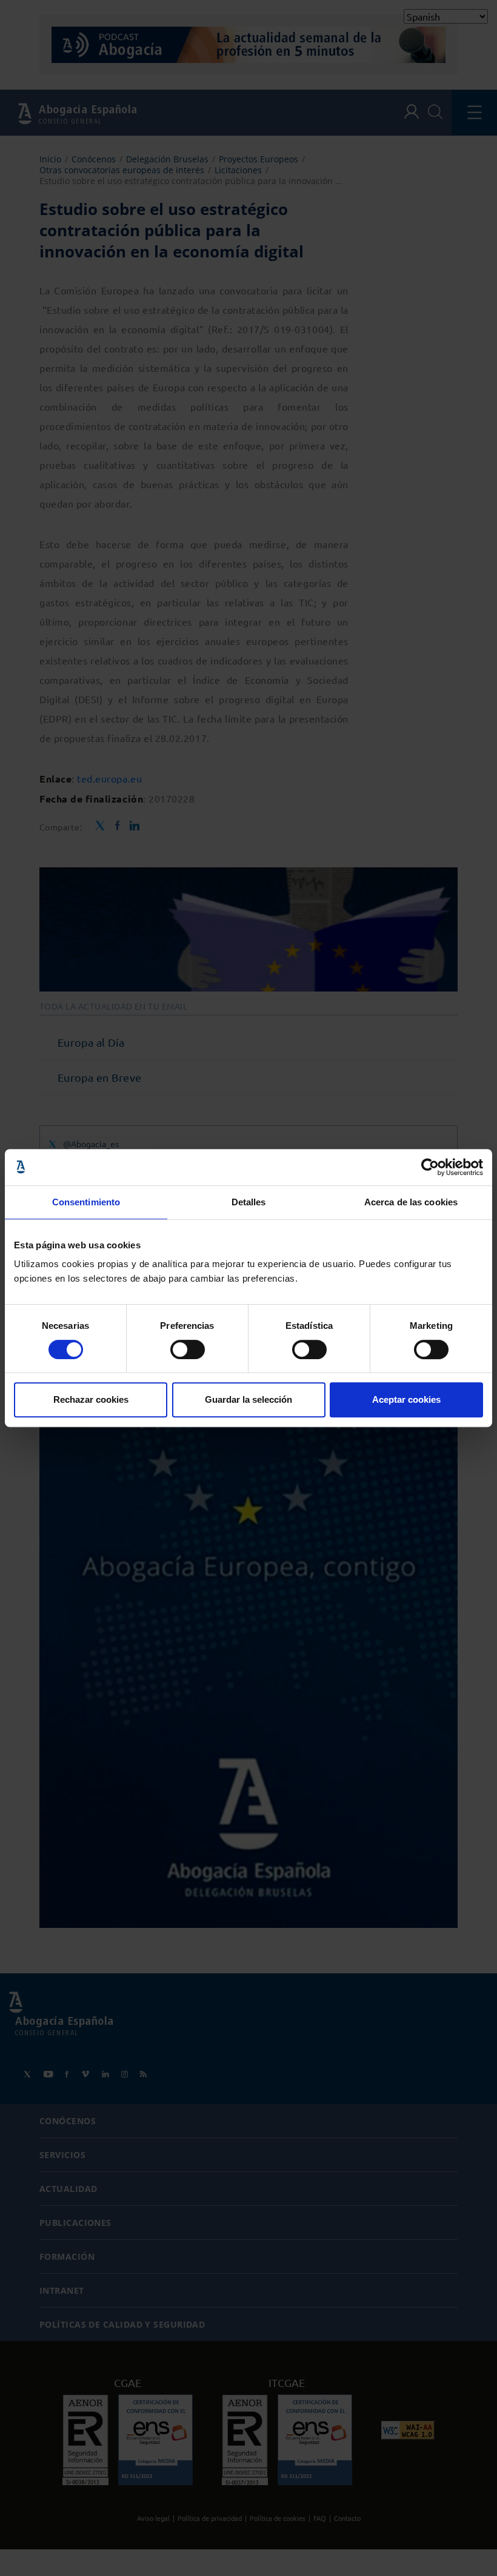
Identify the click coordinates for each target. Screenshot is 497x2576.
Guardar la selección (248, 1399)
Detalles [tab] (249, 1202)
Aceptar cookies (406, 1399)
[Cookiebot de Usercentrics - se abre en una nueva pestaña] (430, 1167)
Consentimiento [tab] (86, 1202)
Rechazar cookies (91, 1399)
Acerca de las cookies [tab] (411, 1202)
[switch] (188, 1349)
